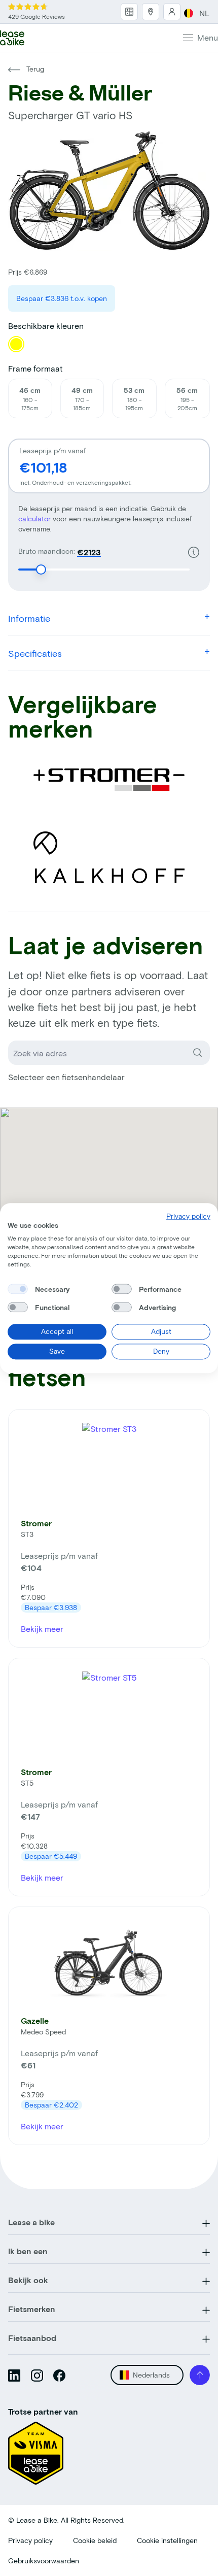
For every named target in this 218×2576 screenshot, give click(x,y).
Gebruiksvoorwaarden (44, 2561)
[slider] (41, 570)
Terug (34, 69)
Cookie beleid (95, 2540)
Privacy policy (30, 2540)
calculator (35, 518)
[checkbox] (18, 1289)
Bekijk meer (42, 1629)
